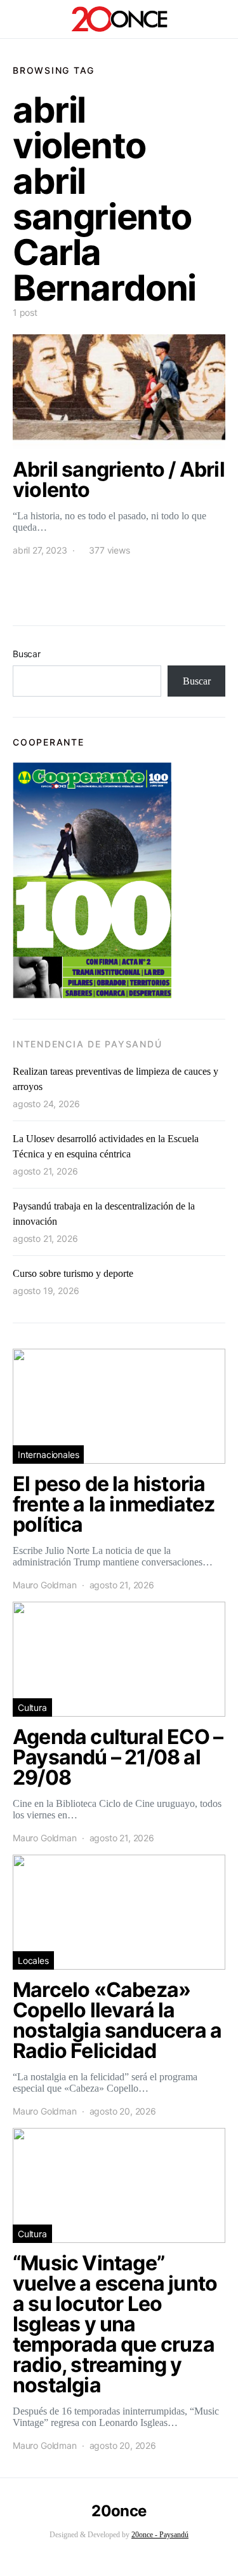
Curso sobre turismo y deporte (73, 1273)
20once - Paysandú (160, 2535)
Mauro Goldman (45, 1585)
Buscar (27, 654)
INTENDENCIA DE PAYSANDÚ (87, 1044)
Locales (33, 1960)
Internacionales (48, 1455)
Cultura (32, 1707)
